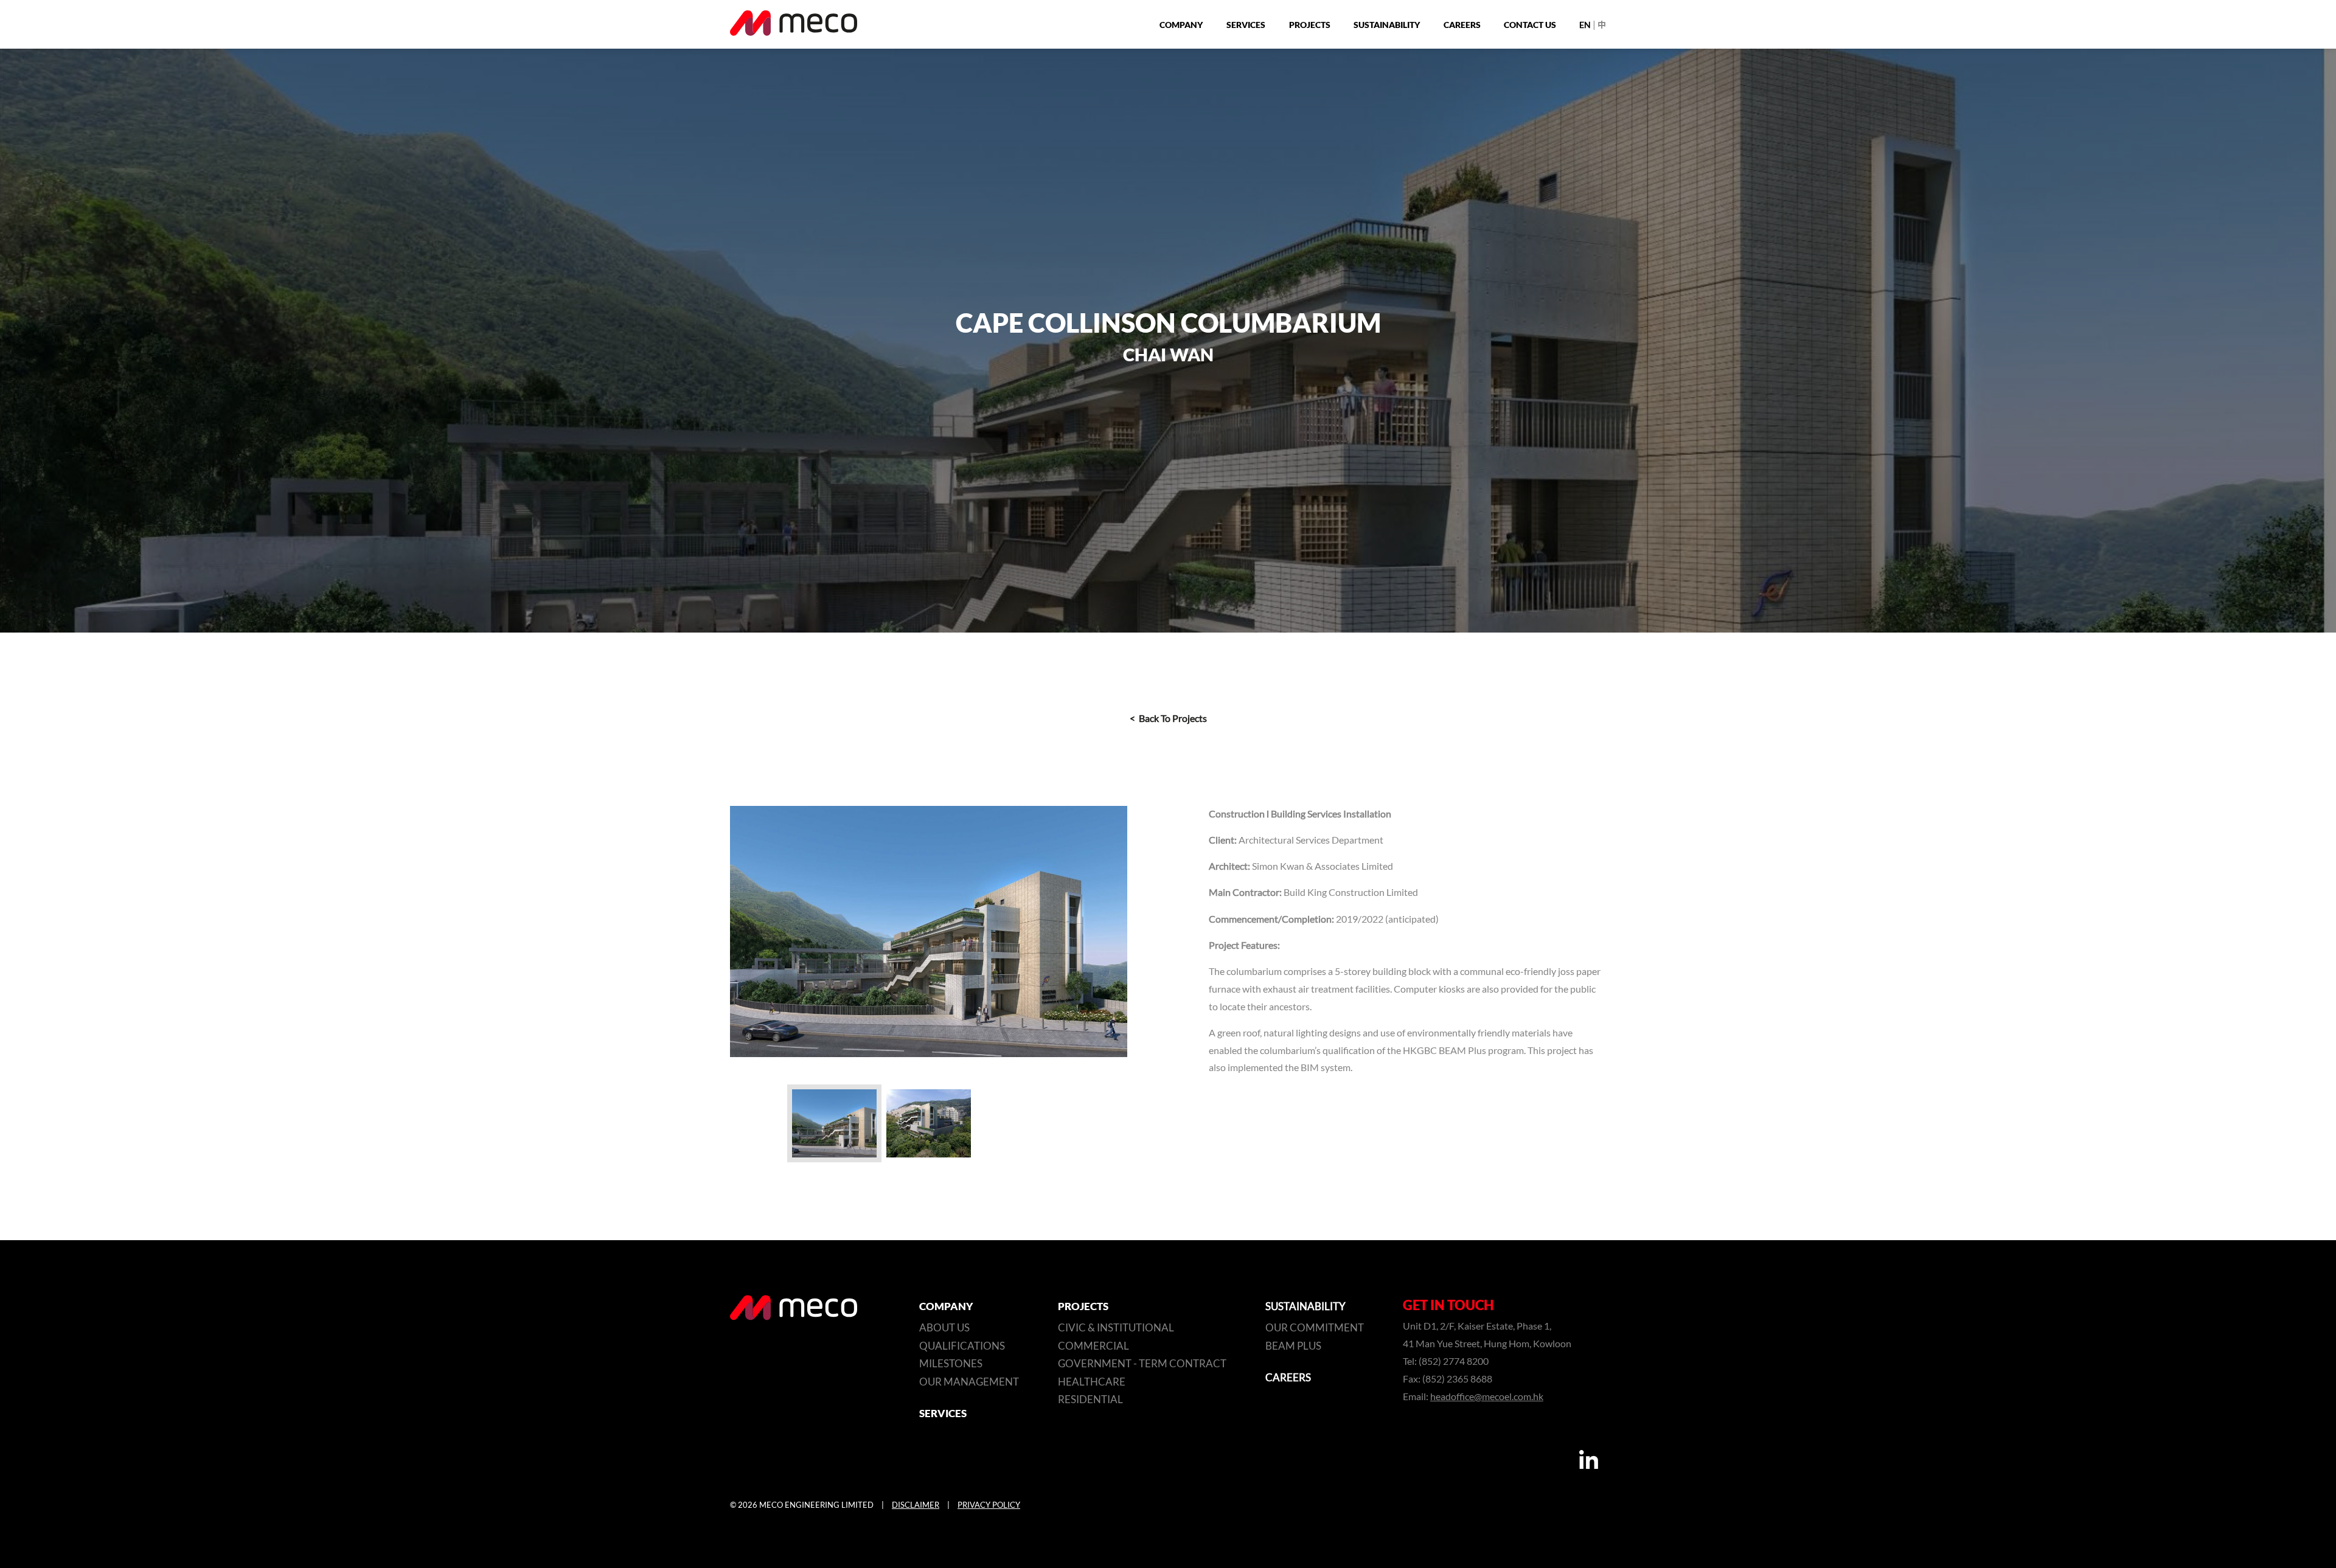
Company (1181, 25)
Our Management (969, 1382)
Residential (1090, 1400)
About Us (944, 1328)
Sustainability (1387, 25)
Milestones (951, 1364)
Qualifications (962, 1346)
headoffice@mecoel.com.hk (1487, 1397)
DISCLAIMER (916, 1505)
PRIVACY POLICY (989, 1505)
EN (1585, 25)
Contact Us (1530, 25)
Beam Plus (1293, 1346)
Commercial (1093, 1346)
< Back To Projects (1168, 719)
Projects (1310, 25)
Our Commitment (1315, 1328)
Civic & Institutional (1116, 1328)
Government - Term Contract (1142, 1364)
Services (1246, 25)
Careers (1462, 25)
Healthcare (1092, 1382)
